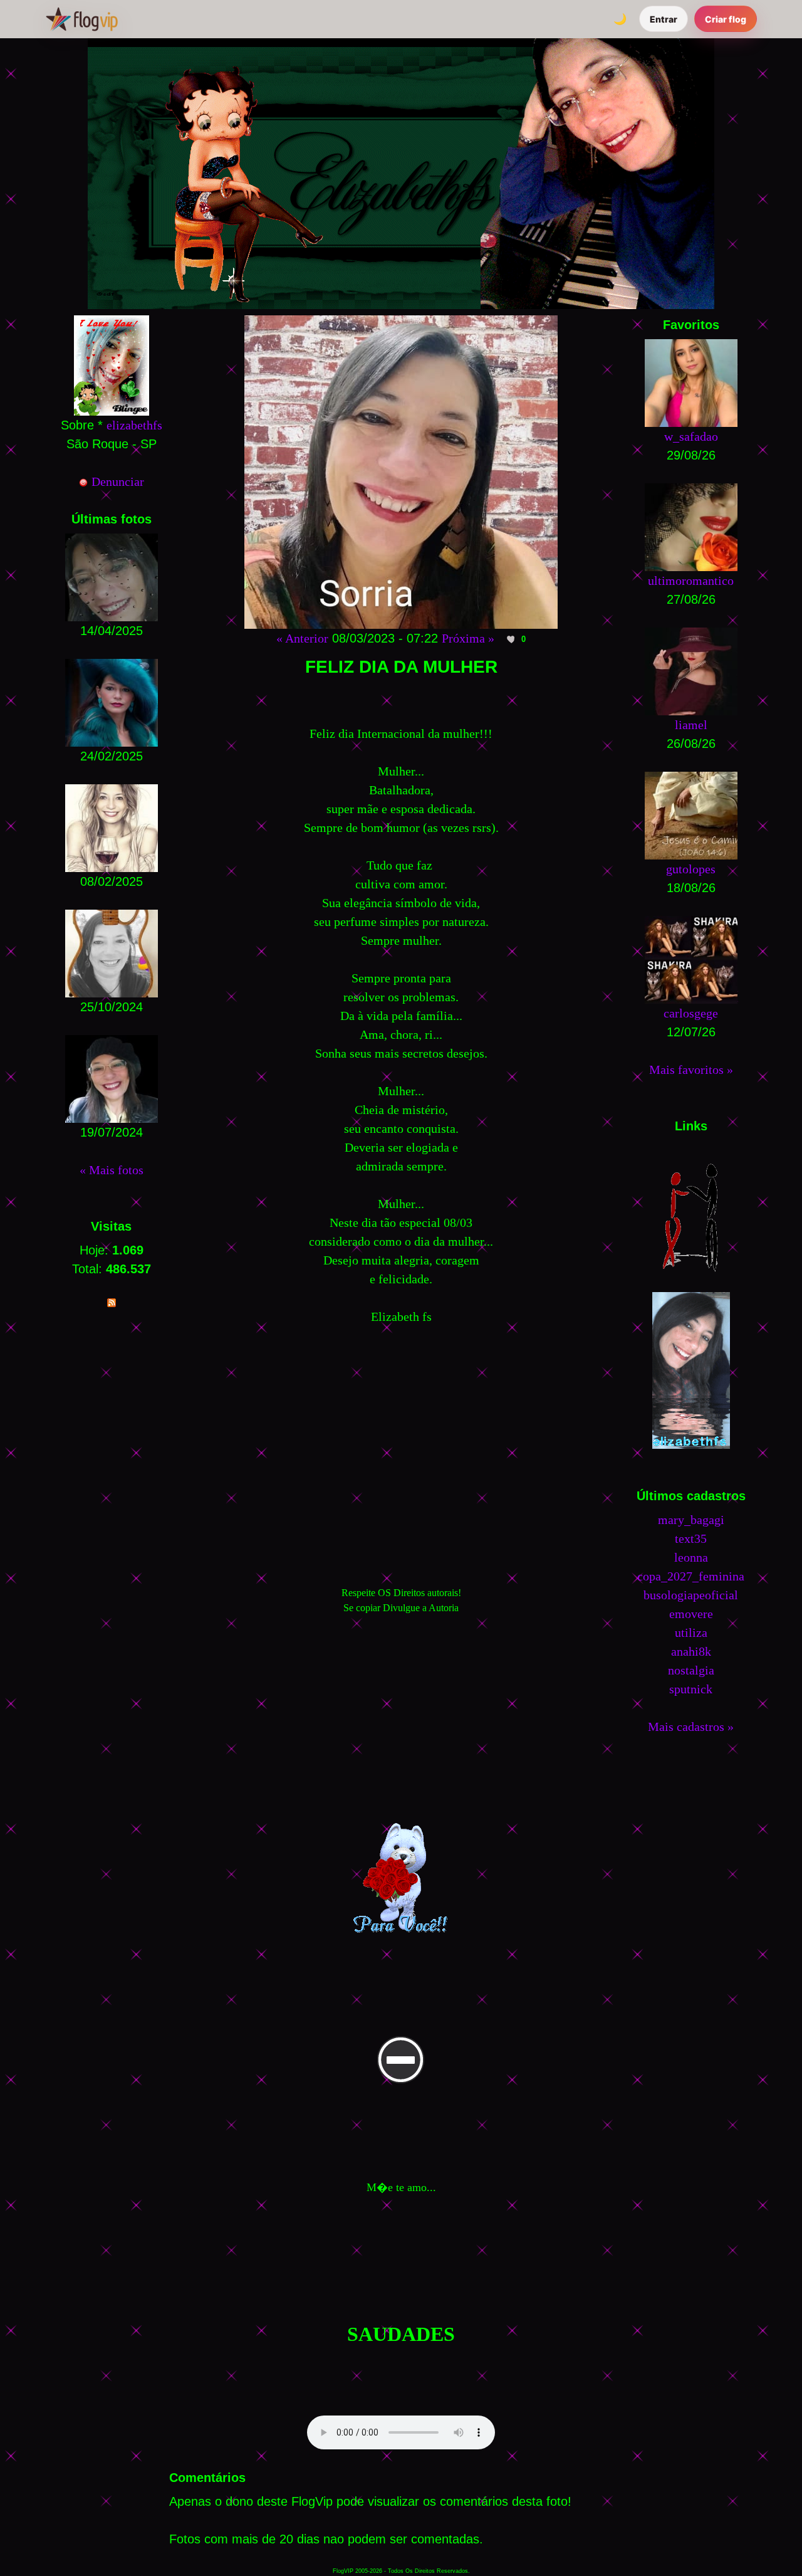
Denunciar (116, 481)
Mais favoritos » (691, 1070)
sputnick (691, 1689)
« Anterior (302, 638)
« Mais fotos (112, 1170)
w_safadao (691, 436)
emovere (691, 1614)
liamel (691, 725)
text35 (691, 1538)
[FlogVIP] (82, 19)
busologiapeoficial (691, 1595)
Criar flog (726, 19)
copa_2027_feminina (691, 1576)
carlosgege (691, 1013)
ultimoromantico (691, 581)
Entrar (664, 19)
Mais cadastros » (691, 1727)
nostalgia (691, 1670)
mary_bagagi (691, 1520)
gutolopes (691, 869)
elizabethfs (134, 425)
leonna (691, 1557)
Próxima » (468, 638)
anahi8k (691, 1651)
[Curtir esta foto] (511, 639)
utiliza (691, 1632)
